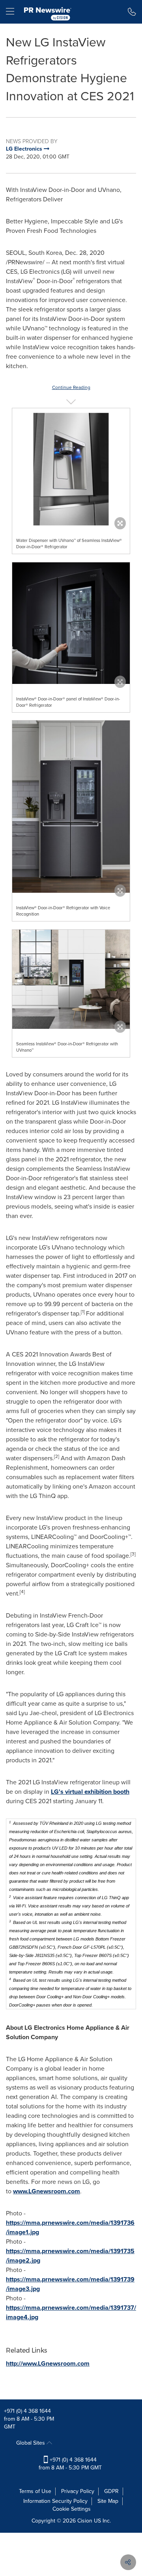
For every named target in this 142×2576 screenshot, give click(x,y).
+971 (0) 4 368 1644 (27, 2411)
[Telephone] (132, 12)
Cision (85, 2521)
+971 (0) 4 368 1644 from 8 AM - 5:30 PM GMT (70, 2464)
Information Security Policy (55, 2501)
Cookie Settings (72, 2509)
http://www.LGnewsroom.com (48, 2363)
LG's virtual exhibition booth (90, 1792)
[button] (71, 467)
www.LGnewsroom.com (47, 2191)
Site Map (108, 2501)
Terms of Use (35, 2491)
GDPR (111, 2491)
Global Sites (31, 2443)
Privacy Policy (78, 2491)
